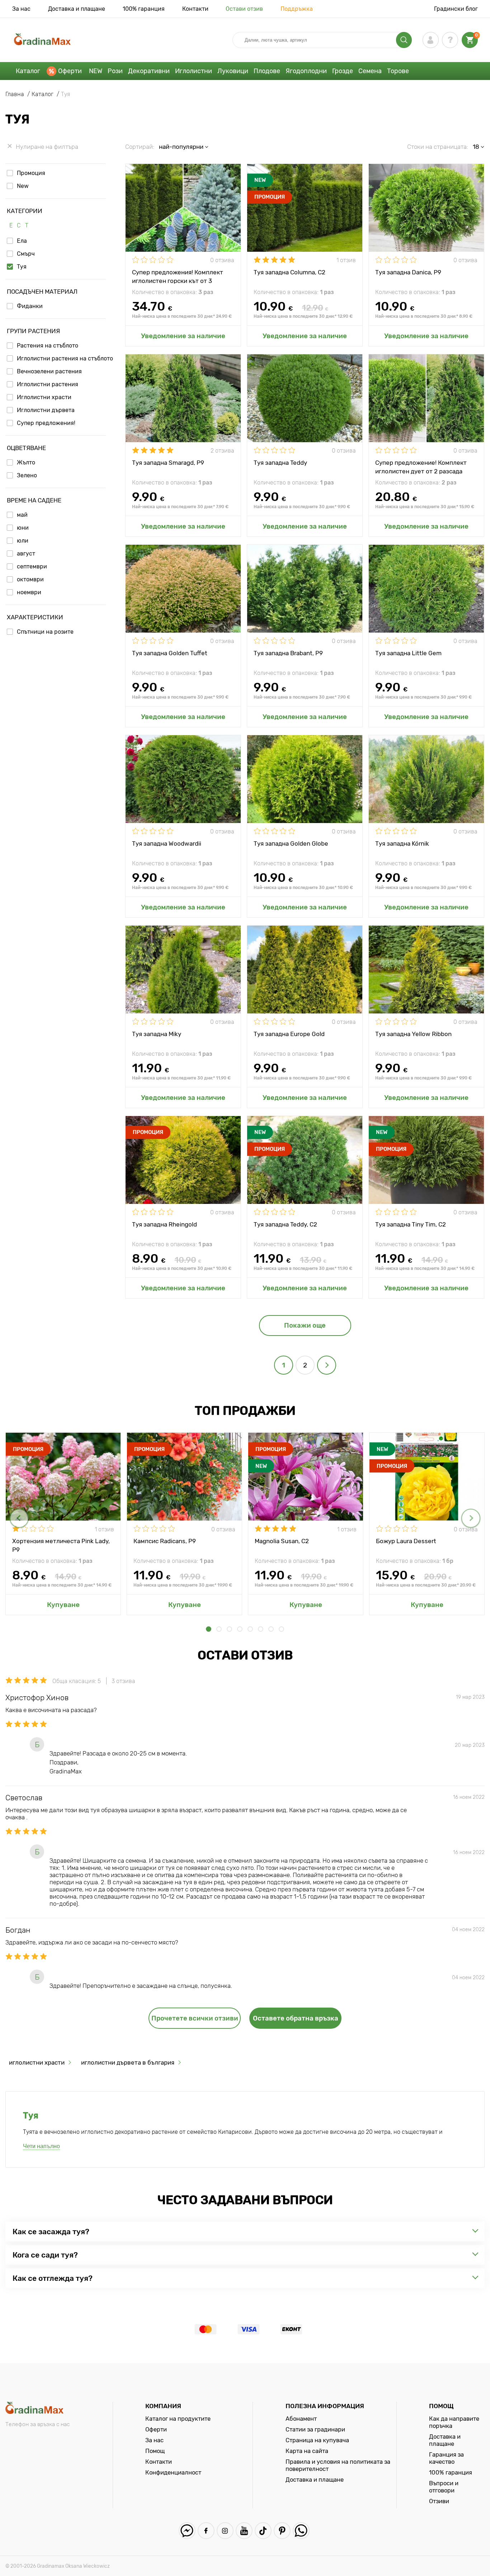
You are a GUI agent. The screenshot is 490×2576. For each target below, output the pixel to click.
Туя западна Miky (157, 1034)
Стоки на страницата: (438, 147)
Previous (19, 1518)
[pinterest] (282, 2531)
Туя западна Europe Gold (289, 1034)
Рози (115, 71)
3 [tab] (229, 1629)
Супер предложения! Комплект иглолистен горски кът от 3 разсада (178, 276)
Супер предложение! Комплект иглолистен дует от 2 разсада (421, 467)
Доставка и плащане (77, 9)
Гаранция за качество (446, 2458)
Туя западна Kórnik (402, 843)
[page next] (327, 1365)
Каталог (28, 71)
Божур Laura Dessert (406, 1541)
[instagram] (225, 2531)
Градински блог (456, 9)
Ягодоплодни (306, 71)
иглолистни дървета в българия (128, 2062)
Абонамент (301, 2419)
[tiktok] (263, 2531)
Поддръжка (297, 9)
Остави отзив (244, 9)
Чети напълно (41, 2146)
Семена (370, 71)
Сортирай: (140, 147)
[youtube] (244, 2531)
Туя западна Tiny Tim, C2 (411, 1224)
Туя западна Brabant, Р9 (288, 653)
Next (471, 1518)
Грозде (343, 71)
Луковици (233, 71)
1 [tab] (209, 1629)
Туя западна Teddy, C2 (285, 1224)
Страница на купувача (317, 2440)
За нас (21, 9)
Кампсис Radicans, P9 (165, 1541)
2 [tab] (219, 1629)
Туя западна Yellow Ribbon (413, 1034)
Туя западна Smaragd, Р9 (168, 463)
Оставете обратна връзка (296, 2018)
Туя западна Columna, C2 (289, 272)
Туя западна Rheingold (164, 1224)
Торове (398, 71)
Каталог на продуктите (178, 2419)
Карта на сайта (307, 2451)
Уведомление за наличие (183, 336)
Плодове (267, 71)
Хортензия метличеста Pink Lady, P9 (61, 1545)
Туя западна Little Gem (408, 653)
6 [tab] (261, 1629)
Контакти (195, 9)
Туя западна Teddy (280, 463)
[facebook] (206, 2531)
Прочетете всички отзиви (195, 2018)
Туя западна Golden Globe (291, 843)
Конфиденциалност (173, 2472)
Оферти (70, 71)
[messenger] (187, 2531)
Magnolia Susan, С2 (282, 1541)
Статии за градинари (315, 2429)
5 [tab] (250, 1629)
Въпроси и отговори (444, 2487)
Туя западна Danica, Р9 (408, 272)
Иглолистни (194, 71)
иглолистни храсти (37, 2062)
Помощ (155, 2451)
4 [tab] (240, 1629)
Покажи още (305, 1325)
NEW (96, 71)
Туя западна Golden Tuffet (170, 653)
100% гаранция (144, 9)
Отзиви (439, 2501)
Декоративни (149, 71)
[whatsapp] (301, 2531)
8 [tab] (281, 1629)
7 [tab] (271, 1629)
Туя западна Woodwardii (167, 843)
